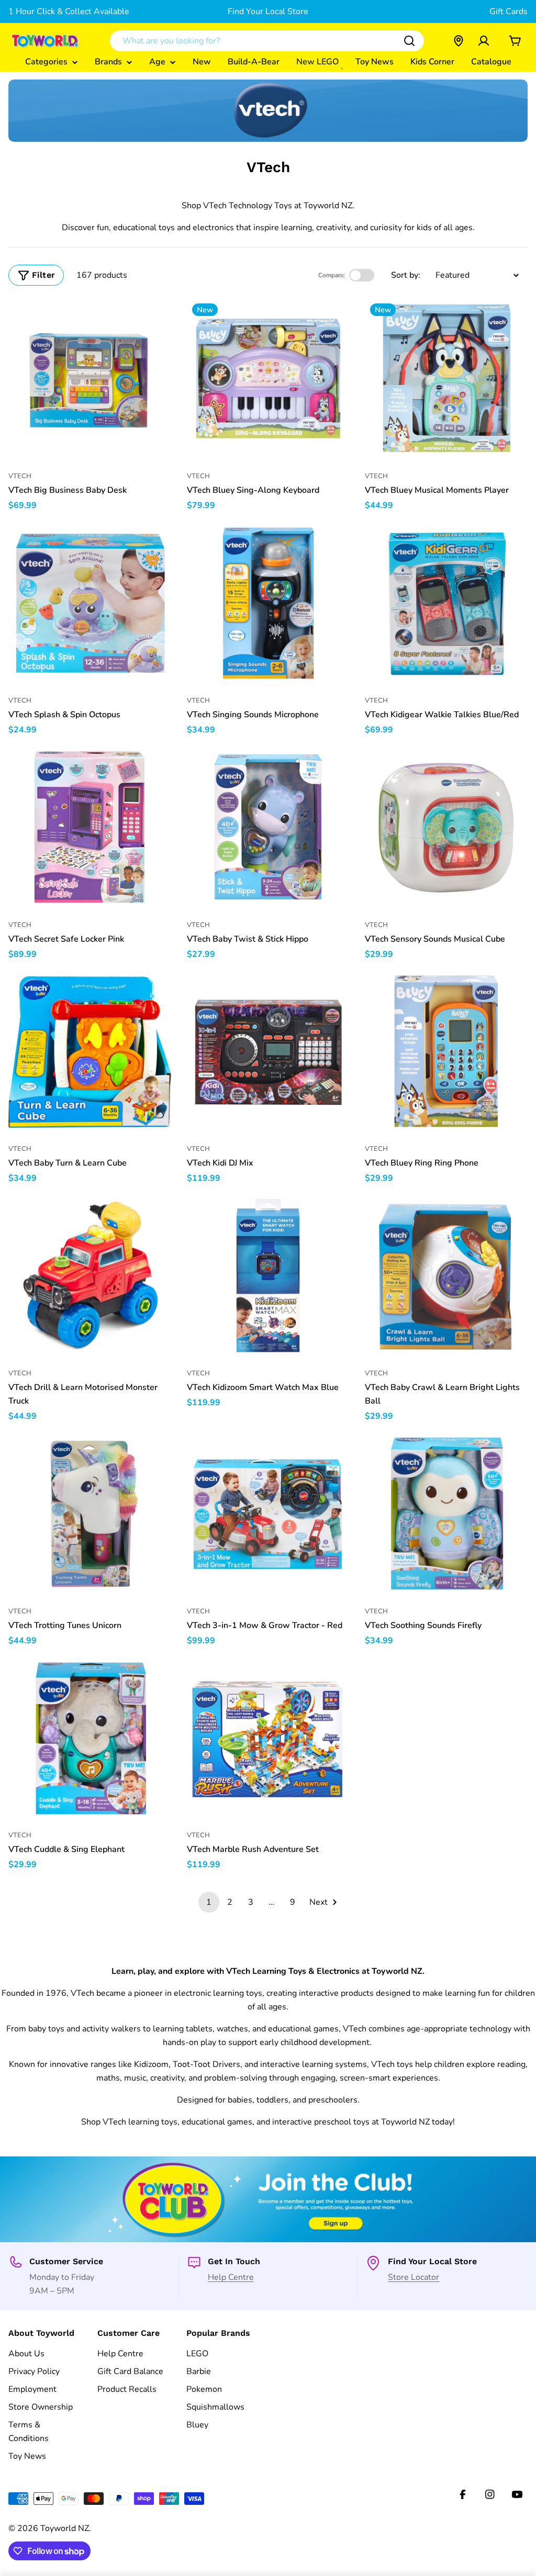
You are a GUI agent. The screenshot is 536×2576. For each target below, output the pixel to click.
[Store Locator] (459, 41)
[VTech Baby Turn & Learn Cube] (90, 1052)
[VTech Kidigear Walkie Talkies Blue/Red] (446, 603)
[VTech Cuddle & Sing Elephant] (90, 1739)
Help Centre (231, 2277)
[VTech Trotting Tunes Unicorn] (90, 1514)
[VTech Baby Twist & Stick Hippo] (268, 828)
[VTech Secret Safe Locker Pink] (90, 828)
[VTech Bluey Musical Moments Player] (446, 380)
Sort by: (406, 275)
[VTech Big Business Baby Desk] (90, 380)
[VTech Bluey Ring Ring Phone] (446, 1052)
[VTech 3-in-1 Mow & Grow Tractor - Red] (268, 1514)
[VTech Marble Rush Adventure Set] (268, 1739)
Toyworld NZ (65, 2528)
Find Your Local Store (268, 12)
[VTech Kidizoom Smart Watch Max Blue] (268, 1276)
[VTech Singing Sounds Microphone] (268, 603)
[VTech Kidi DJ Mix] (268, 1052)
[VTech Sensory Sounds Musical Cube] (446, 828)
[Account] (484, 41)
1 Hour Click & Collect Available (69, 12)
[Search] (409, 41)
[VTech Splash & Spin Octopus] (90, 603)
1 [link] (209, 1902)
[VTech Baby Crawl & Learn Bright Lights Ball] (446, 1276)
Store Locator (414, 2277)
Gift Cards (509, 12)
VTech (20, 476)
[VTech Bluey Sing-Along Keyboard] (268, 380)
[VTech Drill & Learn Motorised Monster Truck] (90, 1276)
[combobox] (267, 41)
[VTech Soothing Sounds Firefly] (446, 1514)
